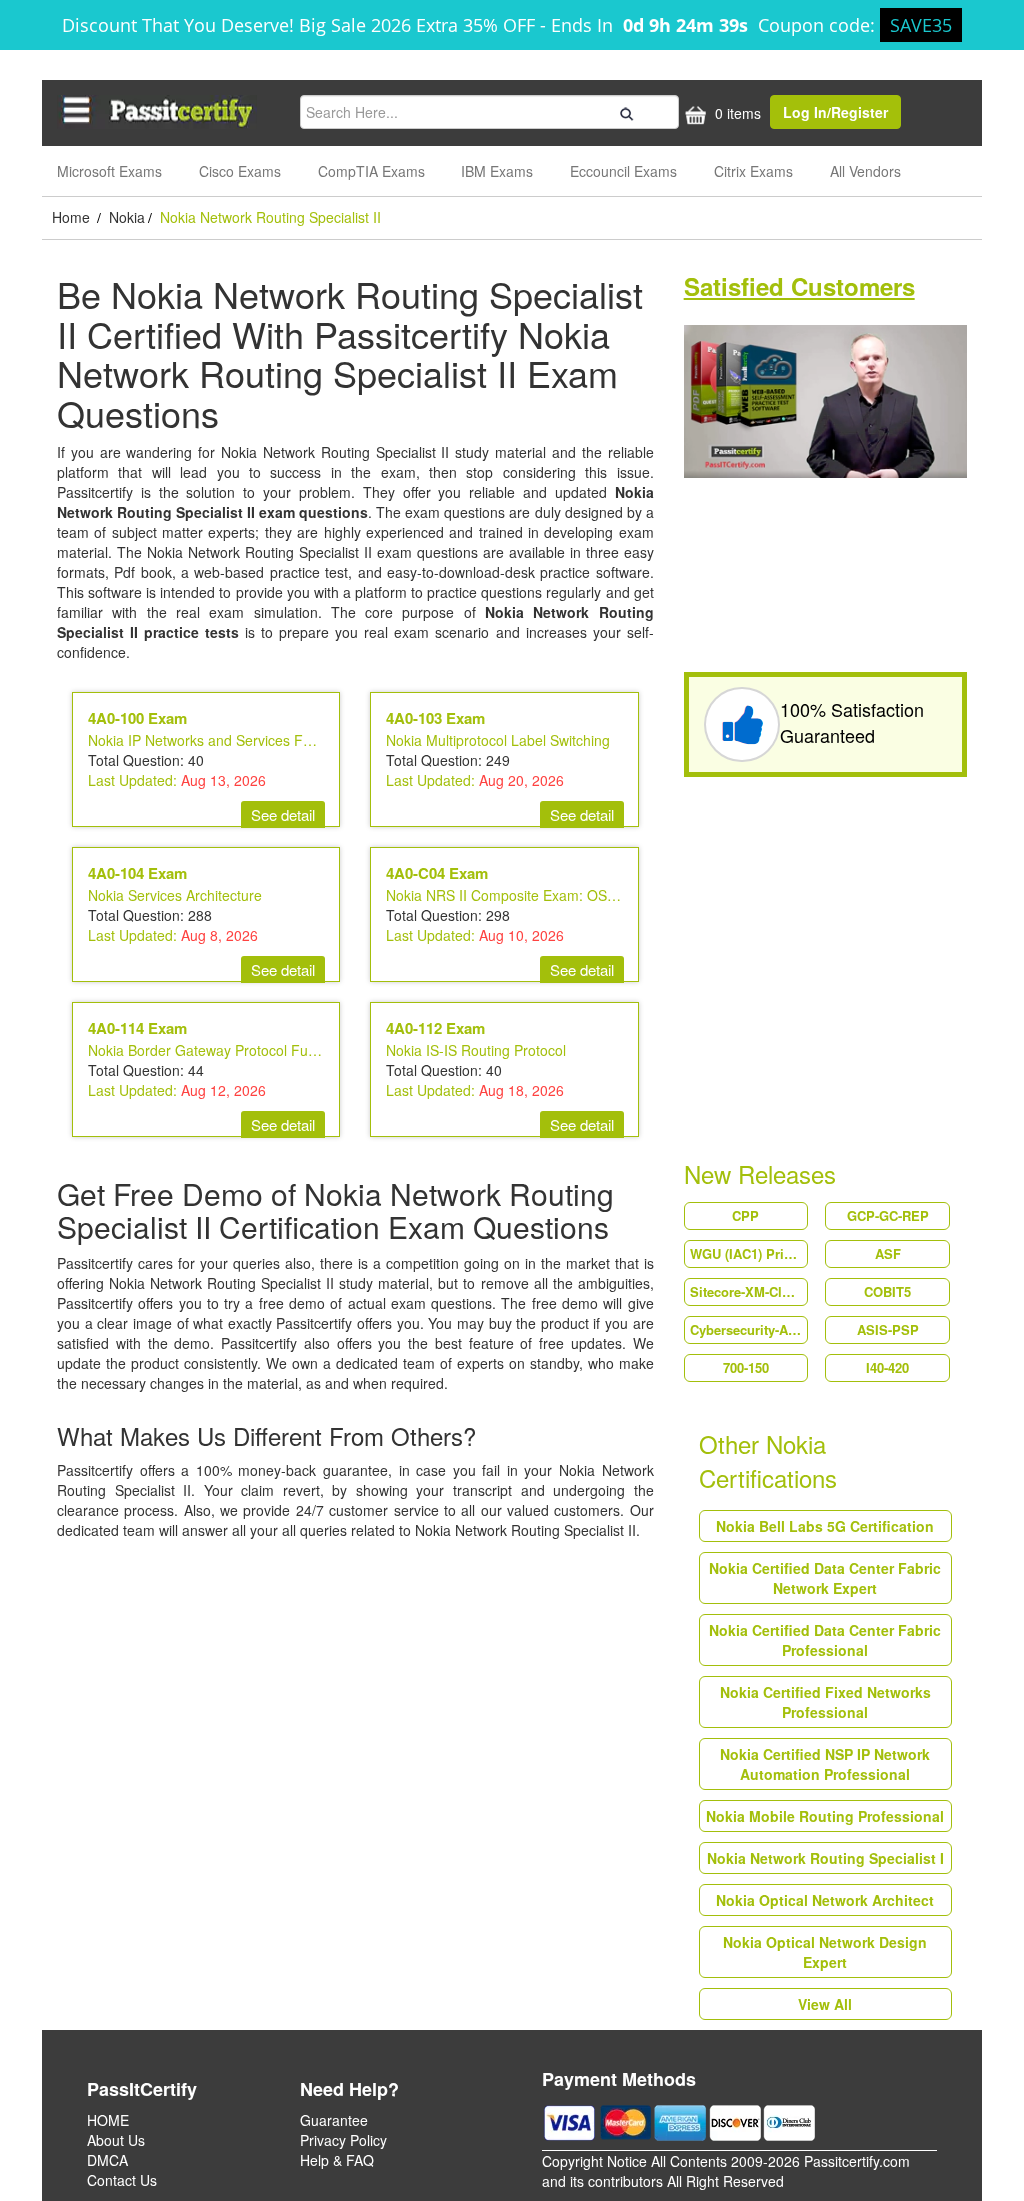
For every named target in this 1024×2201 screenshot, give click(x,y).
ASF (888, 1253)
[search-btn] (624, 111)
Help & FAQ (337, 2160)
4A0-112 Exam (435, 1028)
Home (73, 217)
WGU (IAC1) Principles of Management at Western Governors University (749, 1253)
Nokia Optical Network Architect (825, 1900)
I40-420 (887, 1367)
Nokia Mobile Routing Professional (825, 1816)
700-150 (746, 1367)
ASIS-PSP (888, 1329)
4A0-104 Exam (137, 873)
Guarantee (334, 2120)
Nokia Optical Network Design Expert (825, 1952)
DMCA (107, 2160)
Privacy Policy (343, 2140)
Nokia (127, 217)
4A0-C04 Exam (437, 873)
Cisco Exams (240, 171)
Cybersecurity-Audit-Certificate (749, 1329)
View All (825, 2004)
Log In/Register (835, 112)
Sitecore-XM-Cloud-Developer (749, 1291)
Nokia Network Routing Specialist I (825, 1858)
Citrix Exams (753, 171)
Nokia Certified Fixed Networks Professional (825, 1702)
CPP (745, 1215)
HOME (108, 2120)
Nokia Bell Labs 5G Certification (825, 1526)
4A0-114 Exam (137, 1028)
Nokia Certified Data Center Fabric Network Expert (825, 1578)
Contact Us (122, 2180)
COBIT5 (887, 1291)
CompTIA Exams (371, 171)
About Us (116, 2140)
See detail (283, 814)
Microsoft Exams (109, 171)
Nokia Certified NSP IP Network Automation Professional (825, 1764)
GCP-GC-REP (888, 1215)
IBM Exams (497, 171)
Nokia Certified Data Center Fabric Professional (825, 1640)
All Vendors (865, 171)
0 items (736, 113)
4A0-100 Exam (137, 718)
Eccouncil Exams (623, 171)
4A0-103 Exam (435, 718)
